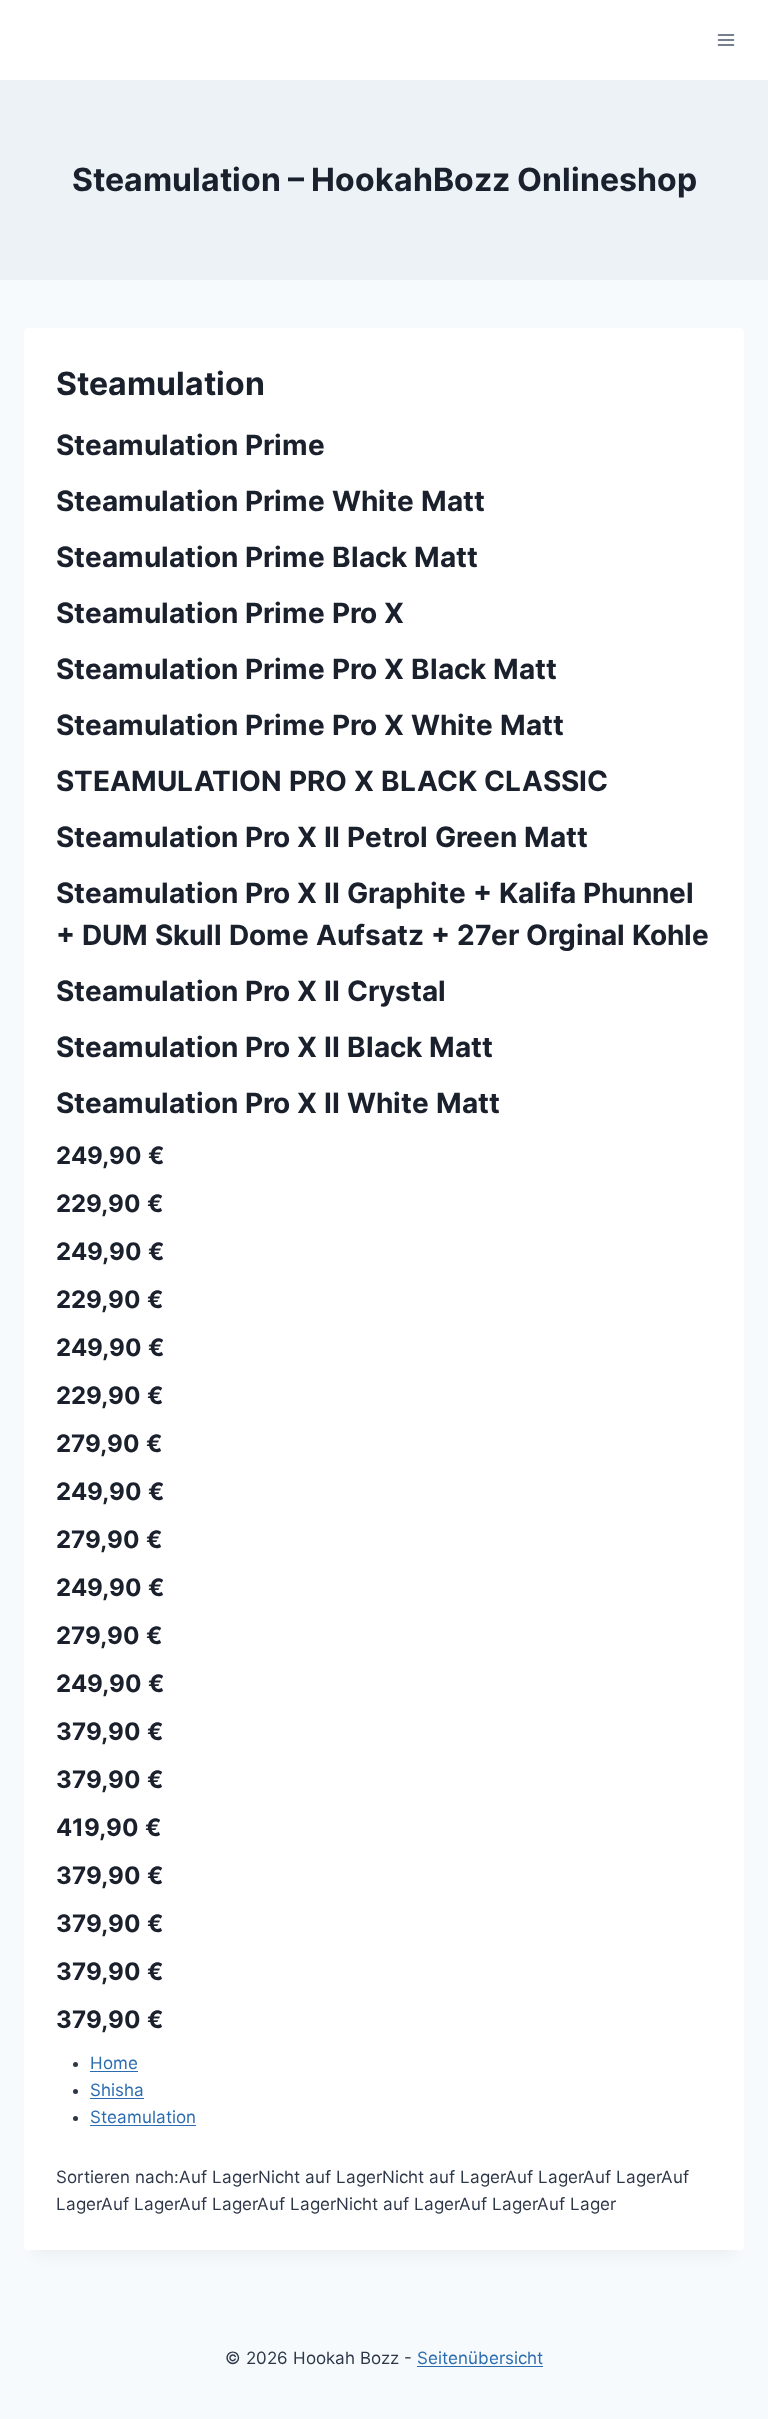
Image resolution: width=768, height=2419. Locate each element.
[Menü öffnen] (725, 39)
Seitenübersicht (480, 2358)
